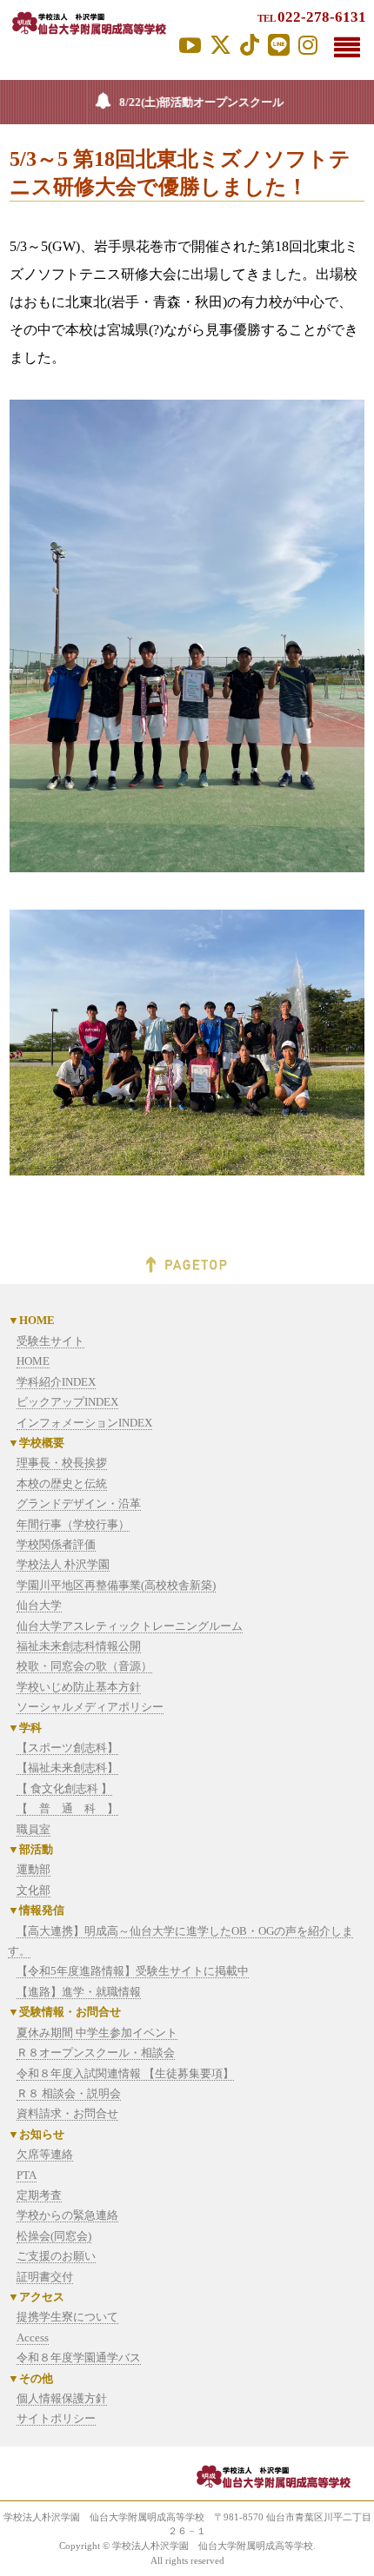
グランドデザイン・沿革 (79, 1503)
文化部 (33, 1890)
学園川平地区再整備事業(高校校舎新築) (116, 1585)
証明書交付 (45, 2277)
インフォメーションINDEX (84, 1423)
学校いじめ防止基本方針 (79, 1687)
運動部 (33, 1869)
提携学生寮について (67, 2317)
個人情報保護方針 (62, 2398)
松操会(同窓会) (54, 2236)
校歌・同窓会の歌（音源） (84, 1666)
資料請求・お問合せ (67, 2113)
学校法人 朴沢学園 (63, 1564)
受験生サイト (50, 1341)
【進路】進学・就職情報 (79, 1992)
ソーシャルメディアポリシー (90, 1707)
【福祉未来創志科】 (67, 1768)
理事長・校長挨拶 (62, 1463)
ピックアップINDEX (67, 1402)
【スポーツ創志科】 (67, 1748)
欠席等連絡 (45, 2154)
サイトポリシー (56, 2418)
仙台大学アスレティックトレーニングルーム (130, 1626)
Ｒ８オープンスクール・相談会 (96, 2053)
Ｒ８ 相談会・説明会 (69, 2093)
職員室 (33, 1829)
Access (33, 2338)
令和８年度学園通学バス (79, 2357)
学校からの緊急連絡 (67, 2215)
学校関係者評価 (56, 1544)
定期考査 (39, 2195)
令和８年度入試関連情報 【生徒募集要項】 (125, 2073)
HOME (33, 1361)
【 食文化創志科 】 (64, 1788)
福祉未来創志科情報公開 (79, 1646)
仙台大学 (39, 1605)
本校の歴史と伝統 (62, 1483)
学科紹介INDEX (56, 1382)
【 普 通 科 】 (67, 1808)
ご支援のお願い (56, 2256)
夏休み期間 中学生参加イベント (97, 2033)
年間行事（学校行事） (73, 1524)
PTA (27, 2175)
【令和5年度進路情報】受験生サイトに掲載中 (133, 1971)
